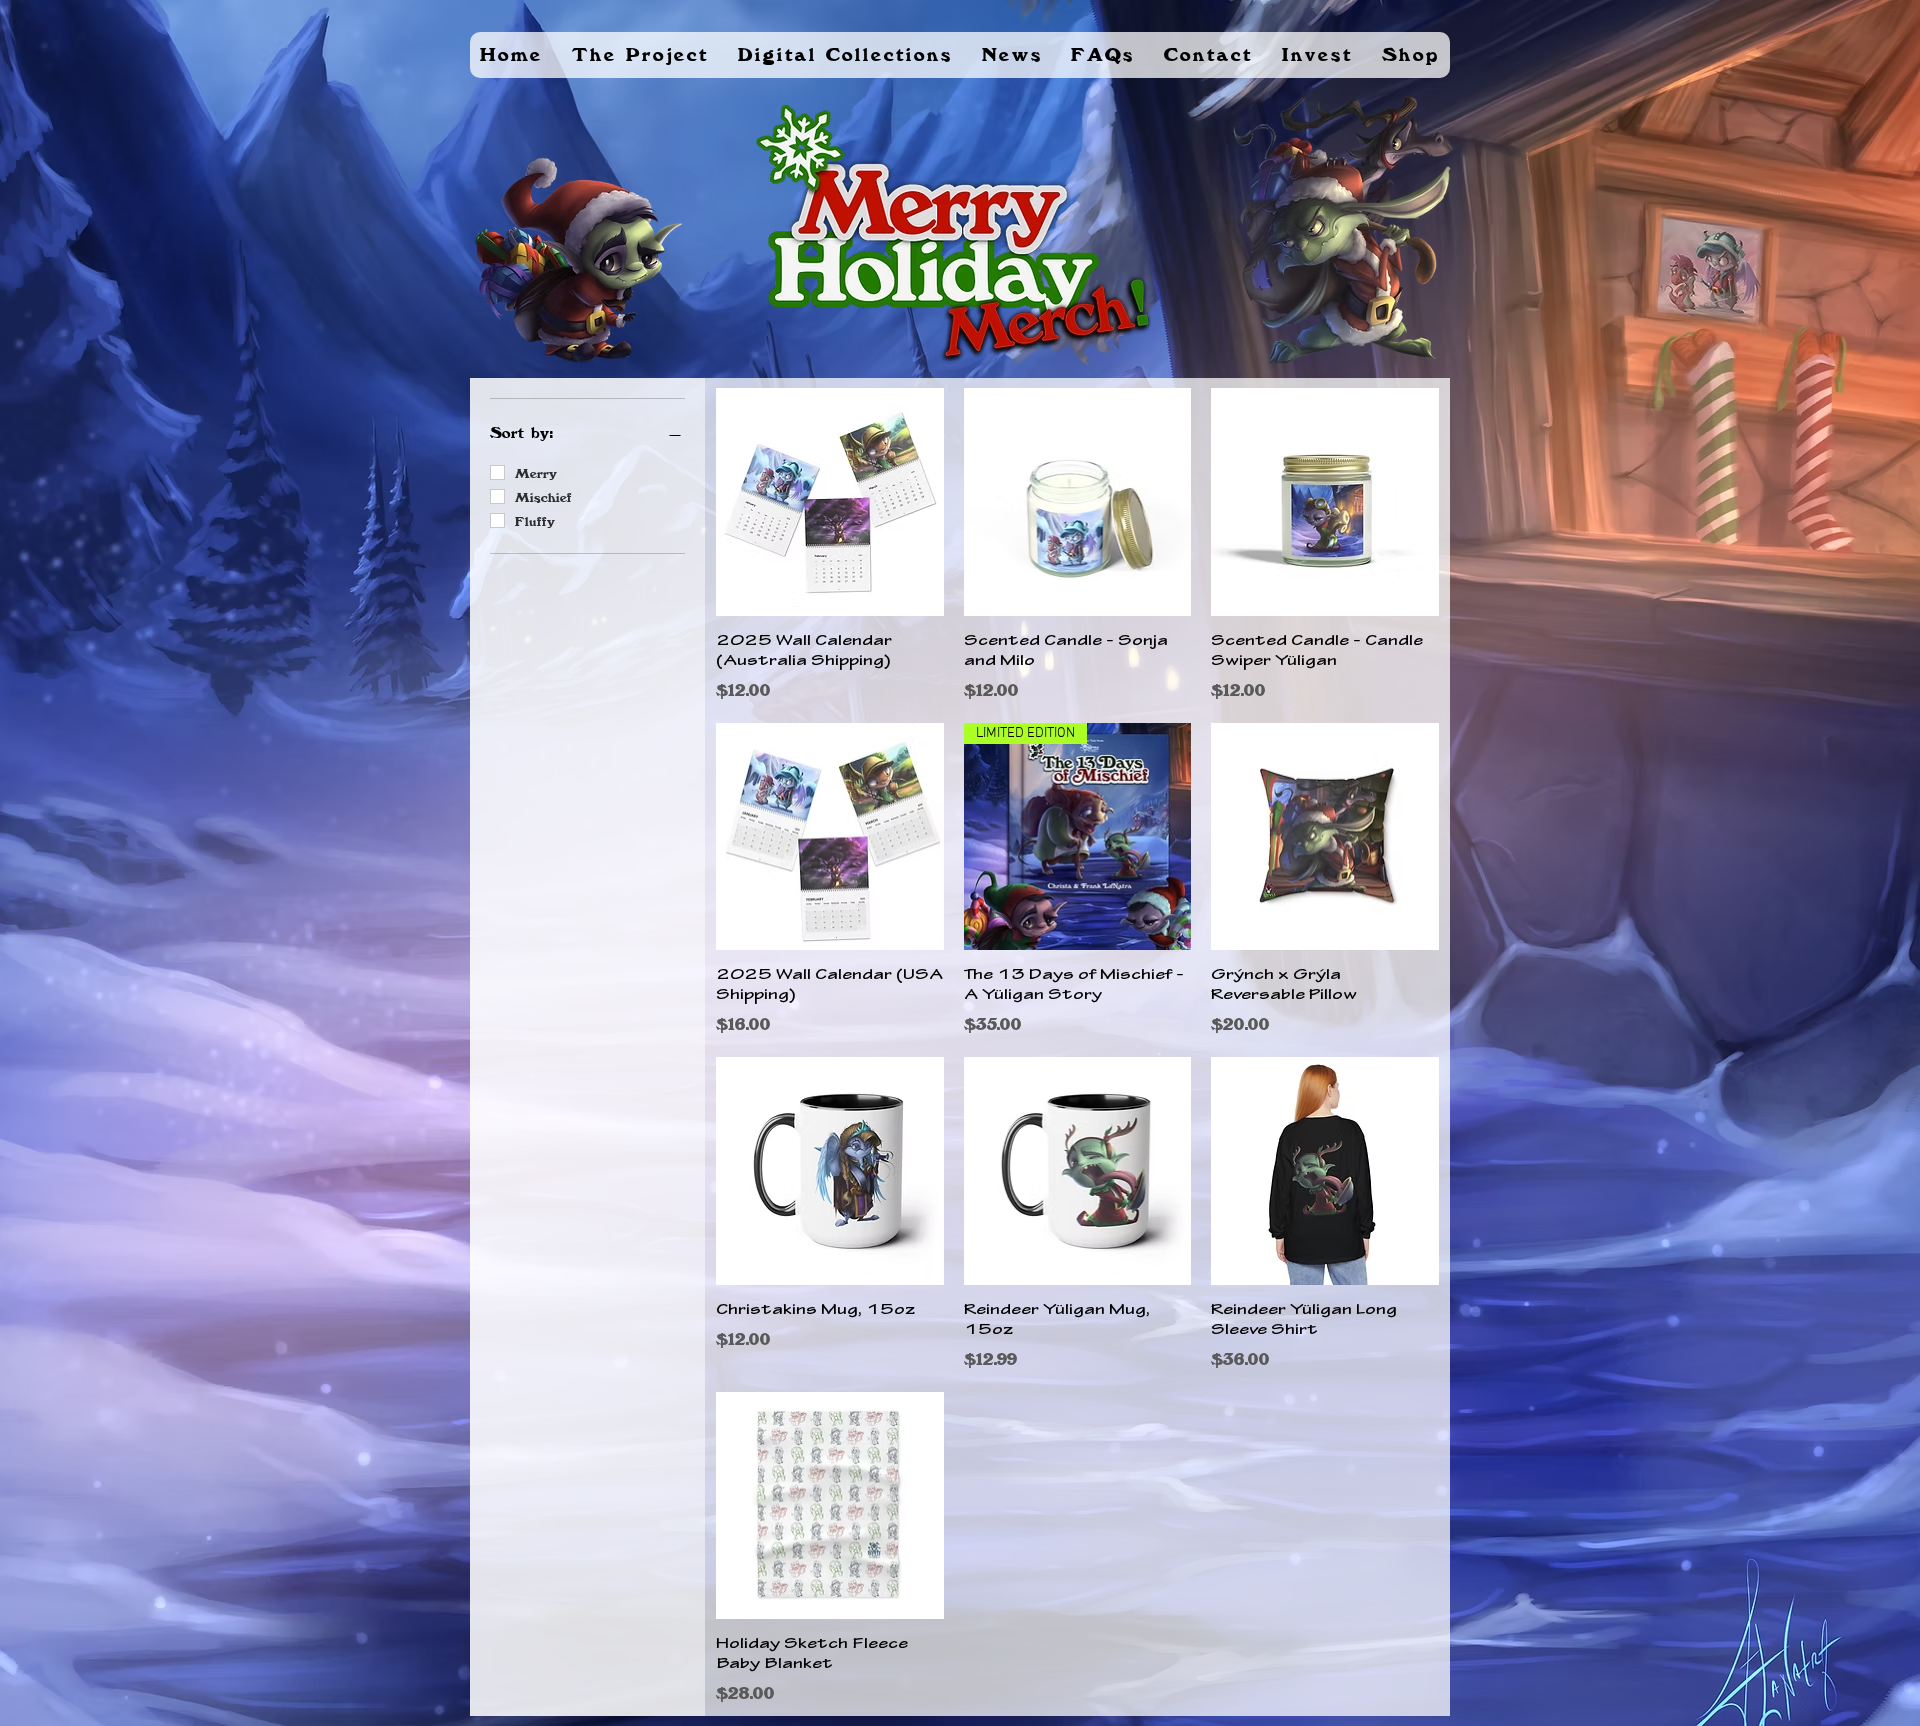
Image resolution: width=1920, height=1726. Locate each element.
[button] (641, 55)
